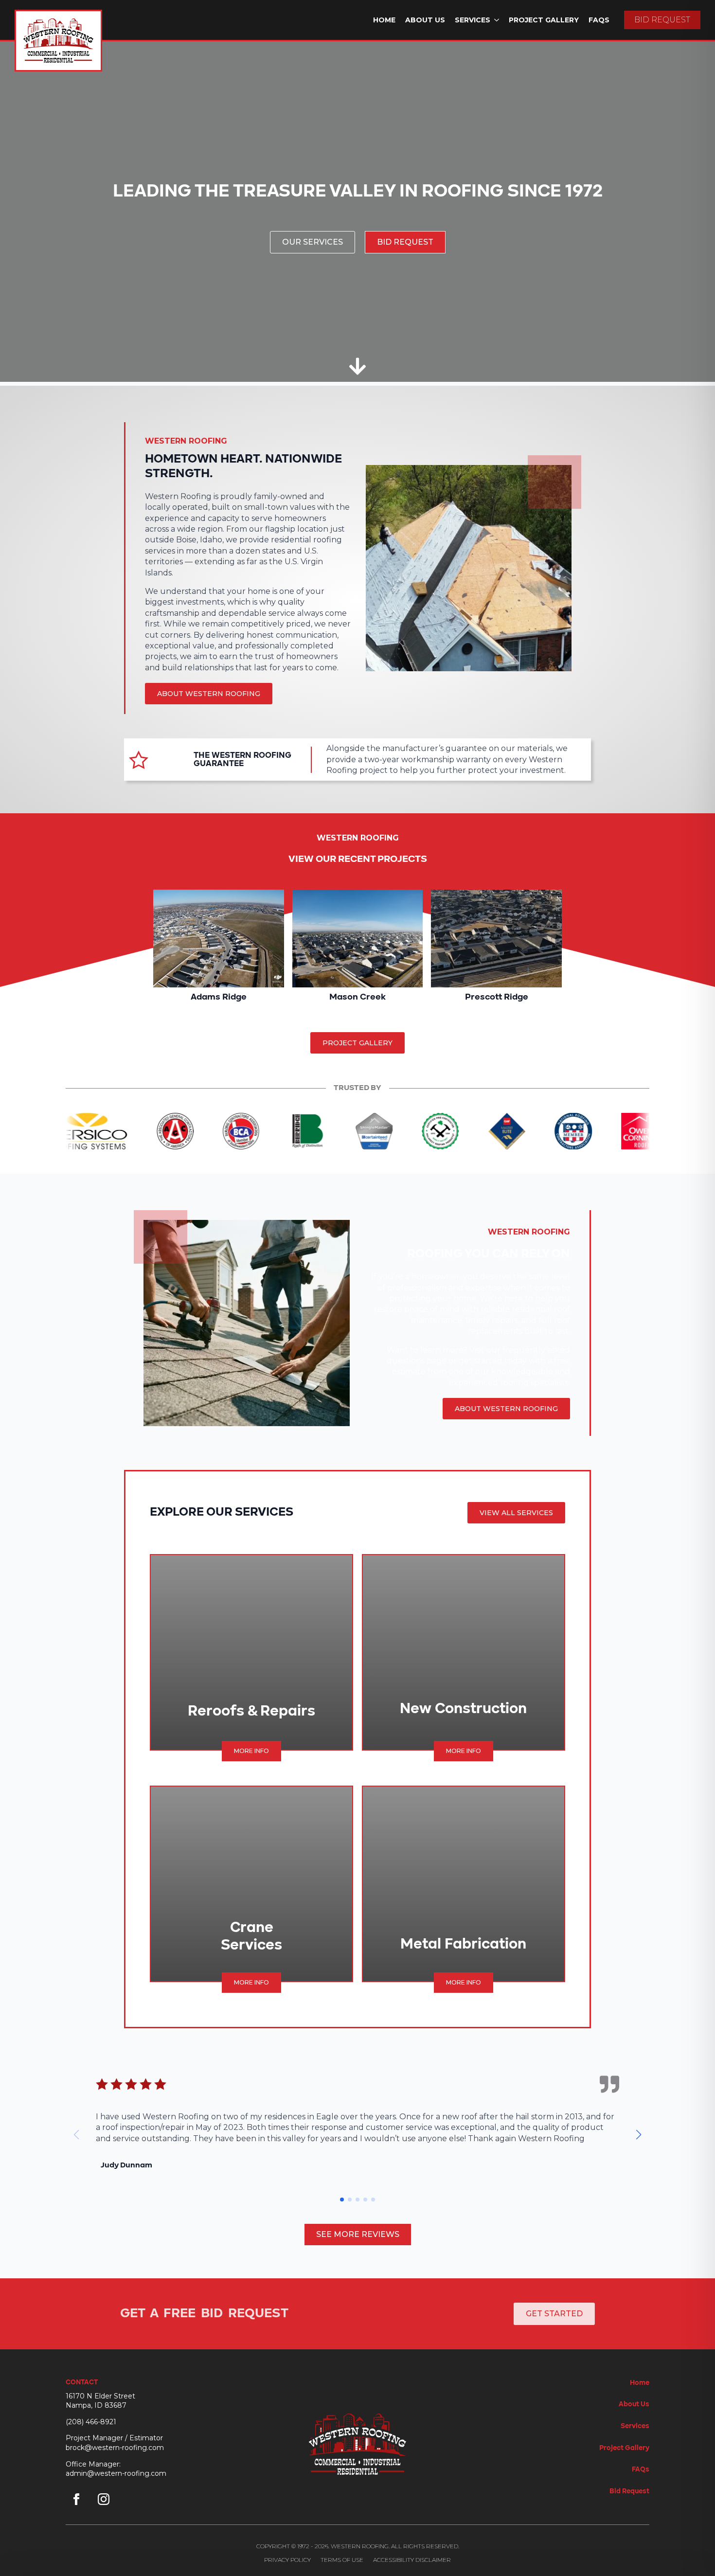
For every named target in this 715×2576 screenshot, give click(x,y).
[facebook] (76, 2499)
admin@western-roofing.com (116, 2473)
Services (473, 20)
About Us (425, 20)
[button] (639, 2135)
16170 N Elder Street (100, 2396)
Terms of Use (342, 2560)
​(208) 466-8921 (91, 2422)
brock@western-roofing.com (115, 2448)
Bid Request (629, 2491)
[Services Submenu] (497, 20)
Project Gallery (544, 20)
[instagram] (104, 2499)
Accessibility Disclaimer (412, 2560)
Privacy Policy (287, 2560)
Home (384, 20)
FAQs (599, 20)
